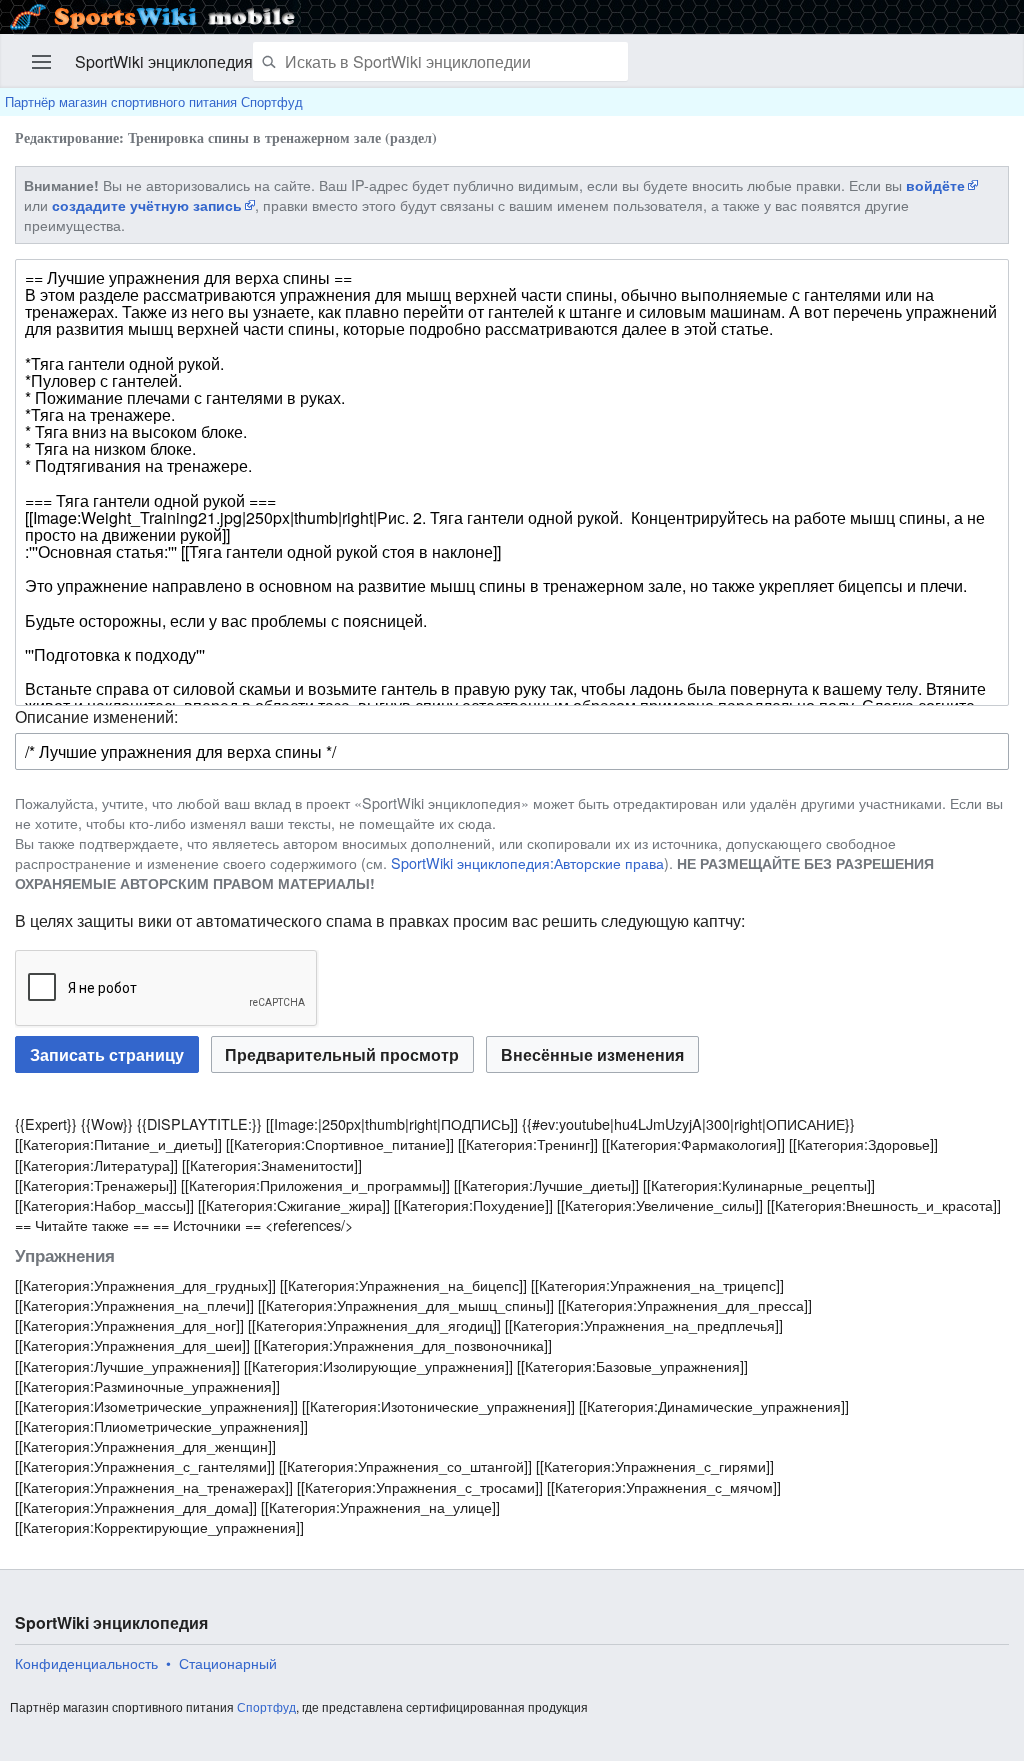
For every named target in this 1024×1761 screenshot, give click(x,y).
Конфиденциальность (86, 1663)
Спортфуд (266, 1706)
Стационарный (228, 1663)
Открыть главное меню (42, 62)
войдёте (935, 185)
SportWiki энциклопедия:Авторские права (527, 862)
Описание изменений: (96, 716)
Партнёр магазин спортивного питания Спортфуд (154, 101)
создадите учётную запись (147, 205)
